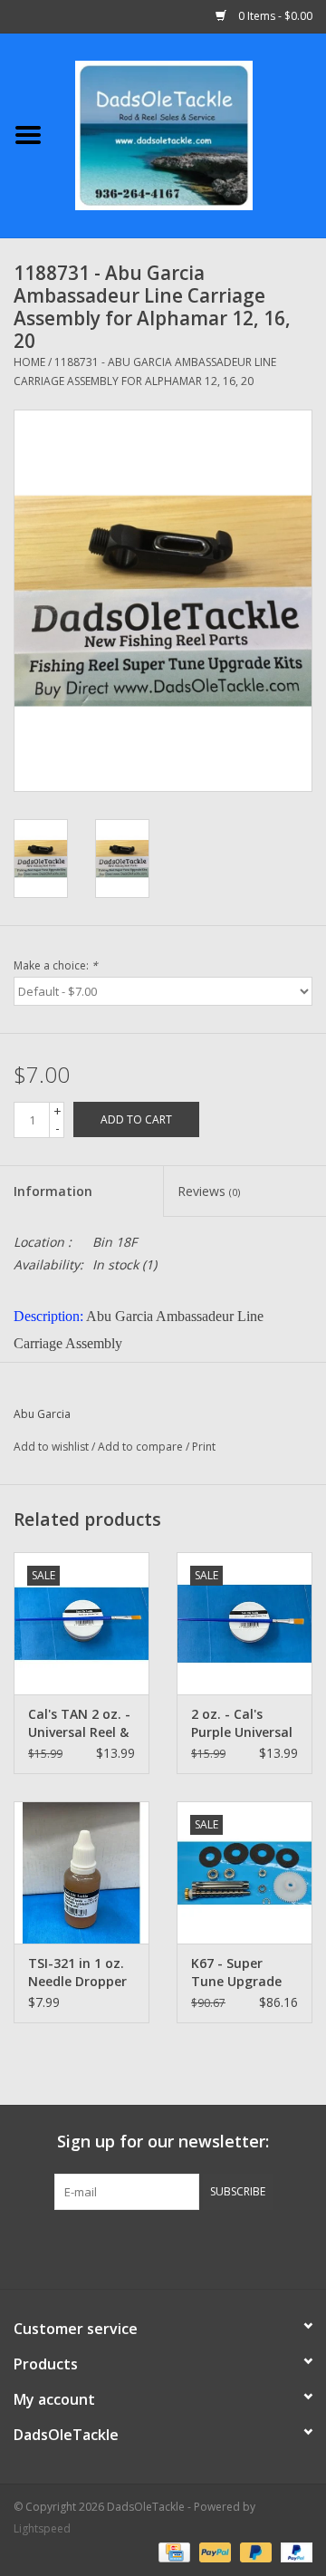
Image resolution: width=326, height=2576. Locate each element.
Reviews (209, 1191)
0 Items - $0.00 (274, 16)
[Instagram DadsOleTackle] (261, 2247)
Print (204, 1447)
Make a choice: (56, 965)
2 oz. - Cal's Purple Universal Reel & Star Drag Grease (243, 1723)
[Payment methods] (172, 2551)
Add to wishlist (51, 1447)
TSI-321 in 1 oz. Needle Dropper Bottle (77, 1973)
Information (53, 1191)
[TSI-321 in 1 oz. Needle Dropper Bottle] (81, 1872)
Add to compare (142, 1447)
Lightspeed (42, 2528)
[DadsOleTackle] (191, 134)
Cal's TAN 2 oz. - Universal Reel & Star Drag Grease (79, 1723)
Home (29, 362)
